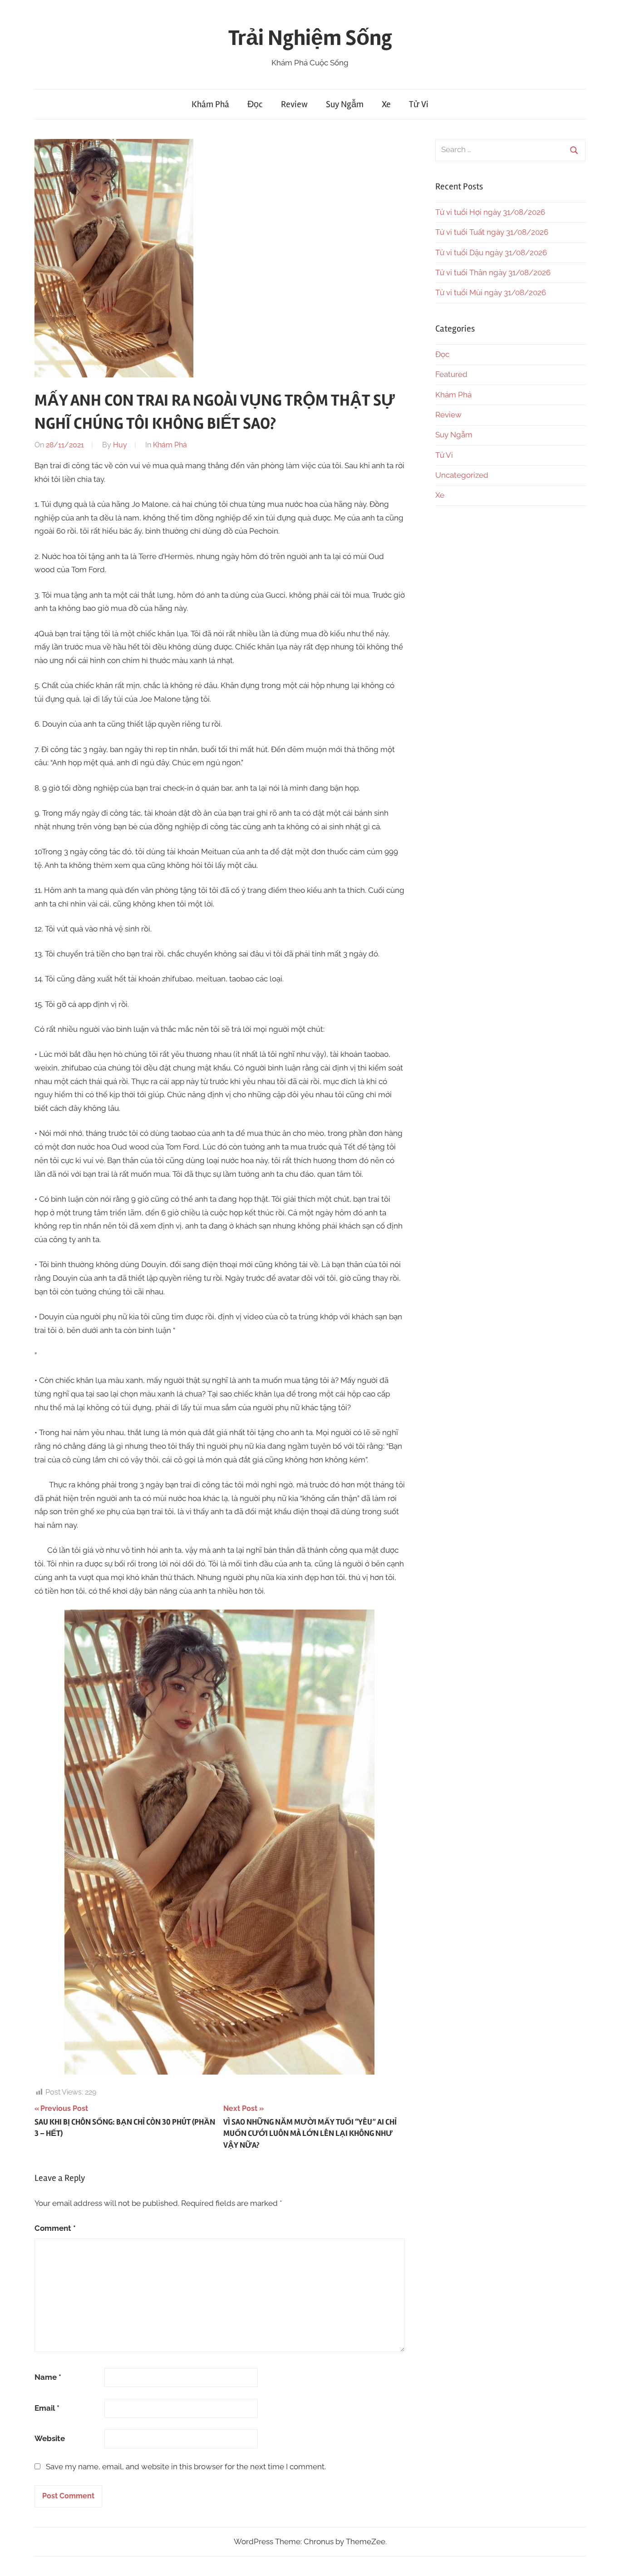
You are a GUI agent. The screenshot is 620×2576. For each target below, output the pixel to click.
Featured (451, 374)
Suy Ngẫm (345, 104)
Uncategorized (462, 475)
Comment (55, 2228)
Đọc (255, 104)
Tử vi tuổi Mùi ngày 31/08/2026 (491, 292)
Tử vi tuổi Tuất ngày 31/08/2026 (492, 232)
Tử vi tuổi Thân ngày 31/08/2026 (493, 272)
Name (48, 2377)
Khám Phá (210, 104)
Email (47, 2408)
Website (50, 2438)
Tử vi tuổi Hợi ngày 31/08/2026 (490, 212)
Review (294, 104)
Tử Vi (419, 104)
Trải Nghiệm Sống (310, 38)
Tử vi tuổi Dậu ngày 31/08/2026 (491, 253)
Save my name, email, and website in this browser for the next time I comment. (186, 2467)
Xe (386, 104)
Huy (120, 445)
